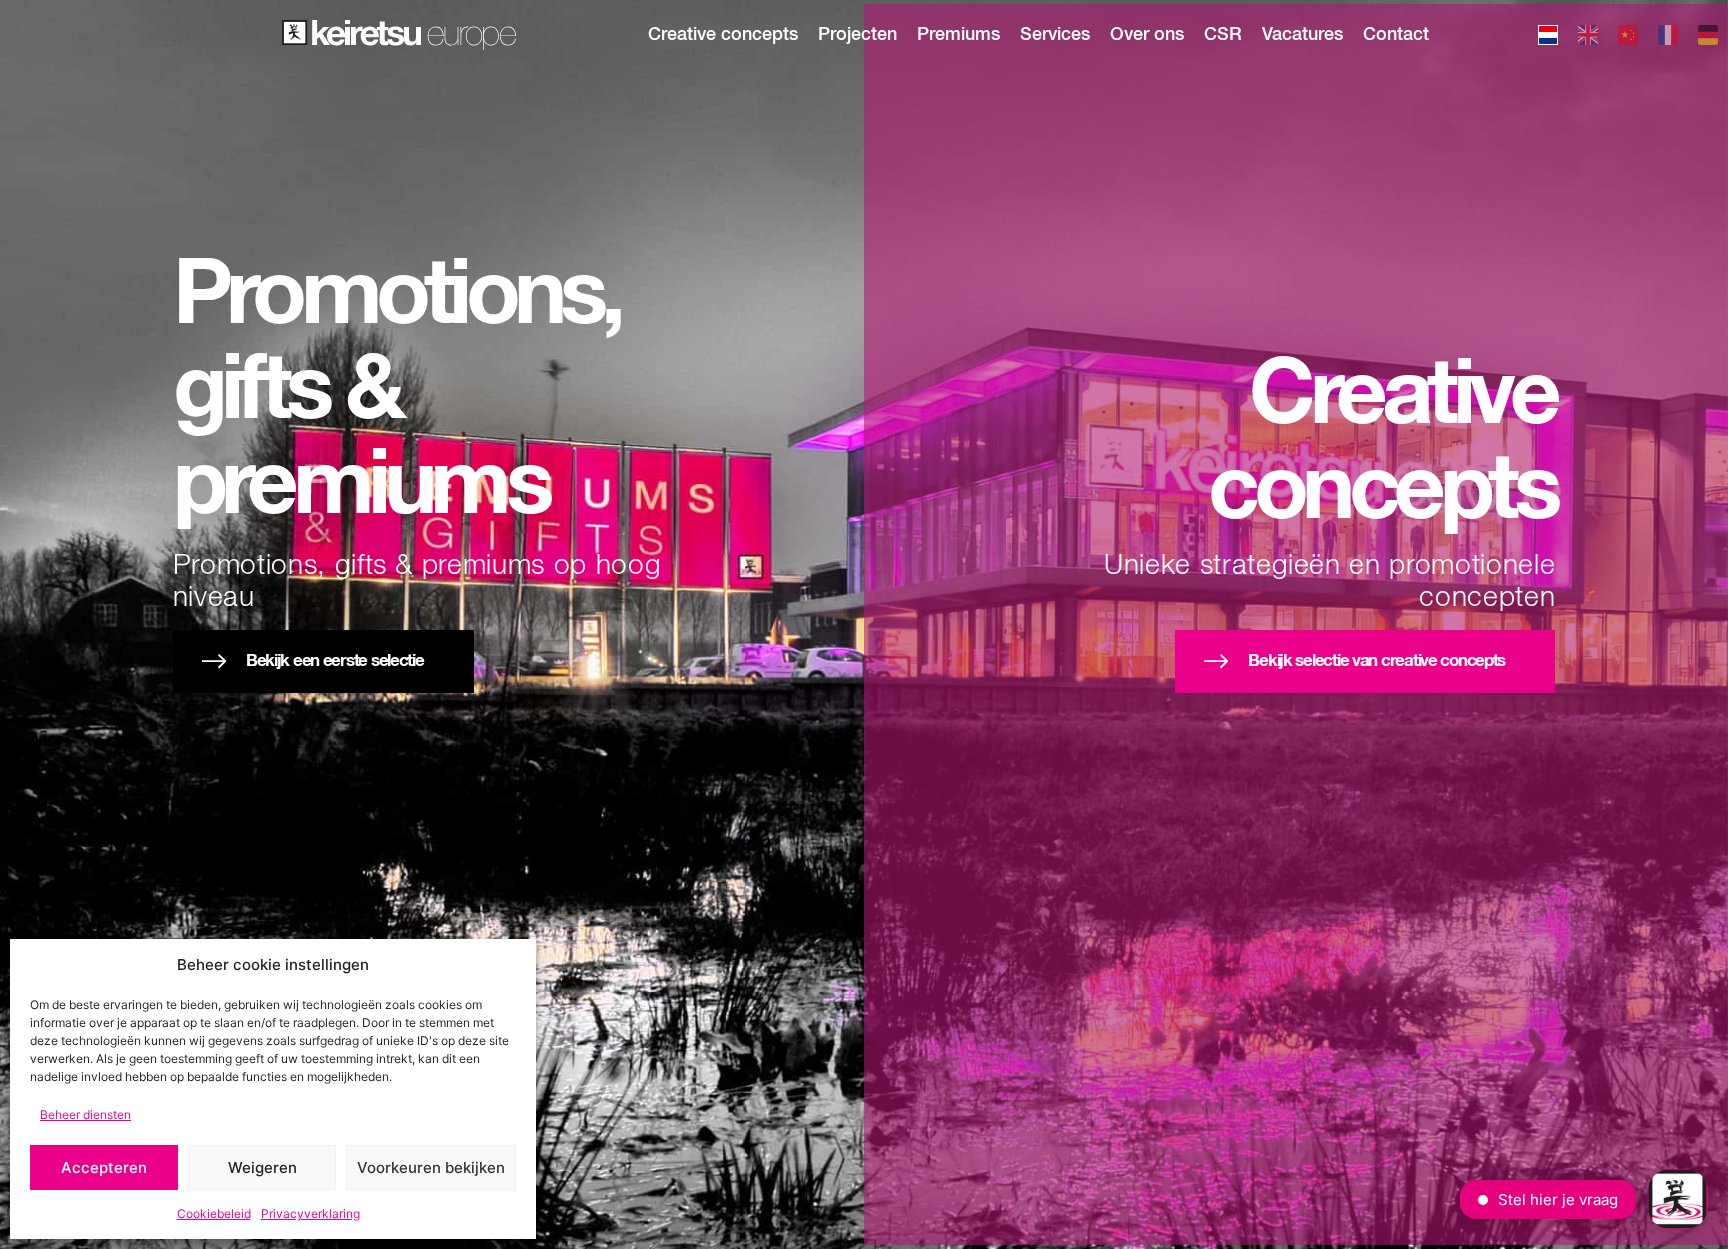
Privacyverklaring (310, 1213)
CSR (1223, 35)
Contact (1396, 35)
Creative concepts (723, 35)
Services (1055, 35)
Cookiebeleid (214, 1213)
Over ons (1147, 35)
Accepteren (104, 1167)
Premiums (958, 35)
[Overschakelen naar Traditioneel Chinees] (1628, 38)
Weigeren (262, 1167)
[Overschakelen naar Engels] (1588, 38)
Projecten (857, 35)
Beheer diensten (85, 1114)
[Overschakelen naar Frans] (1668, 38)
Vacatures (1302, 35)
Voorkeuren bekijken (431, 1167)
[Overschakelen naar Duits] (1708, 38)
